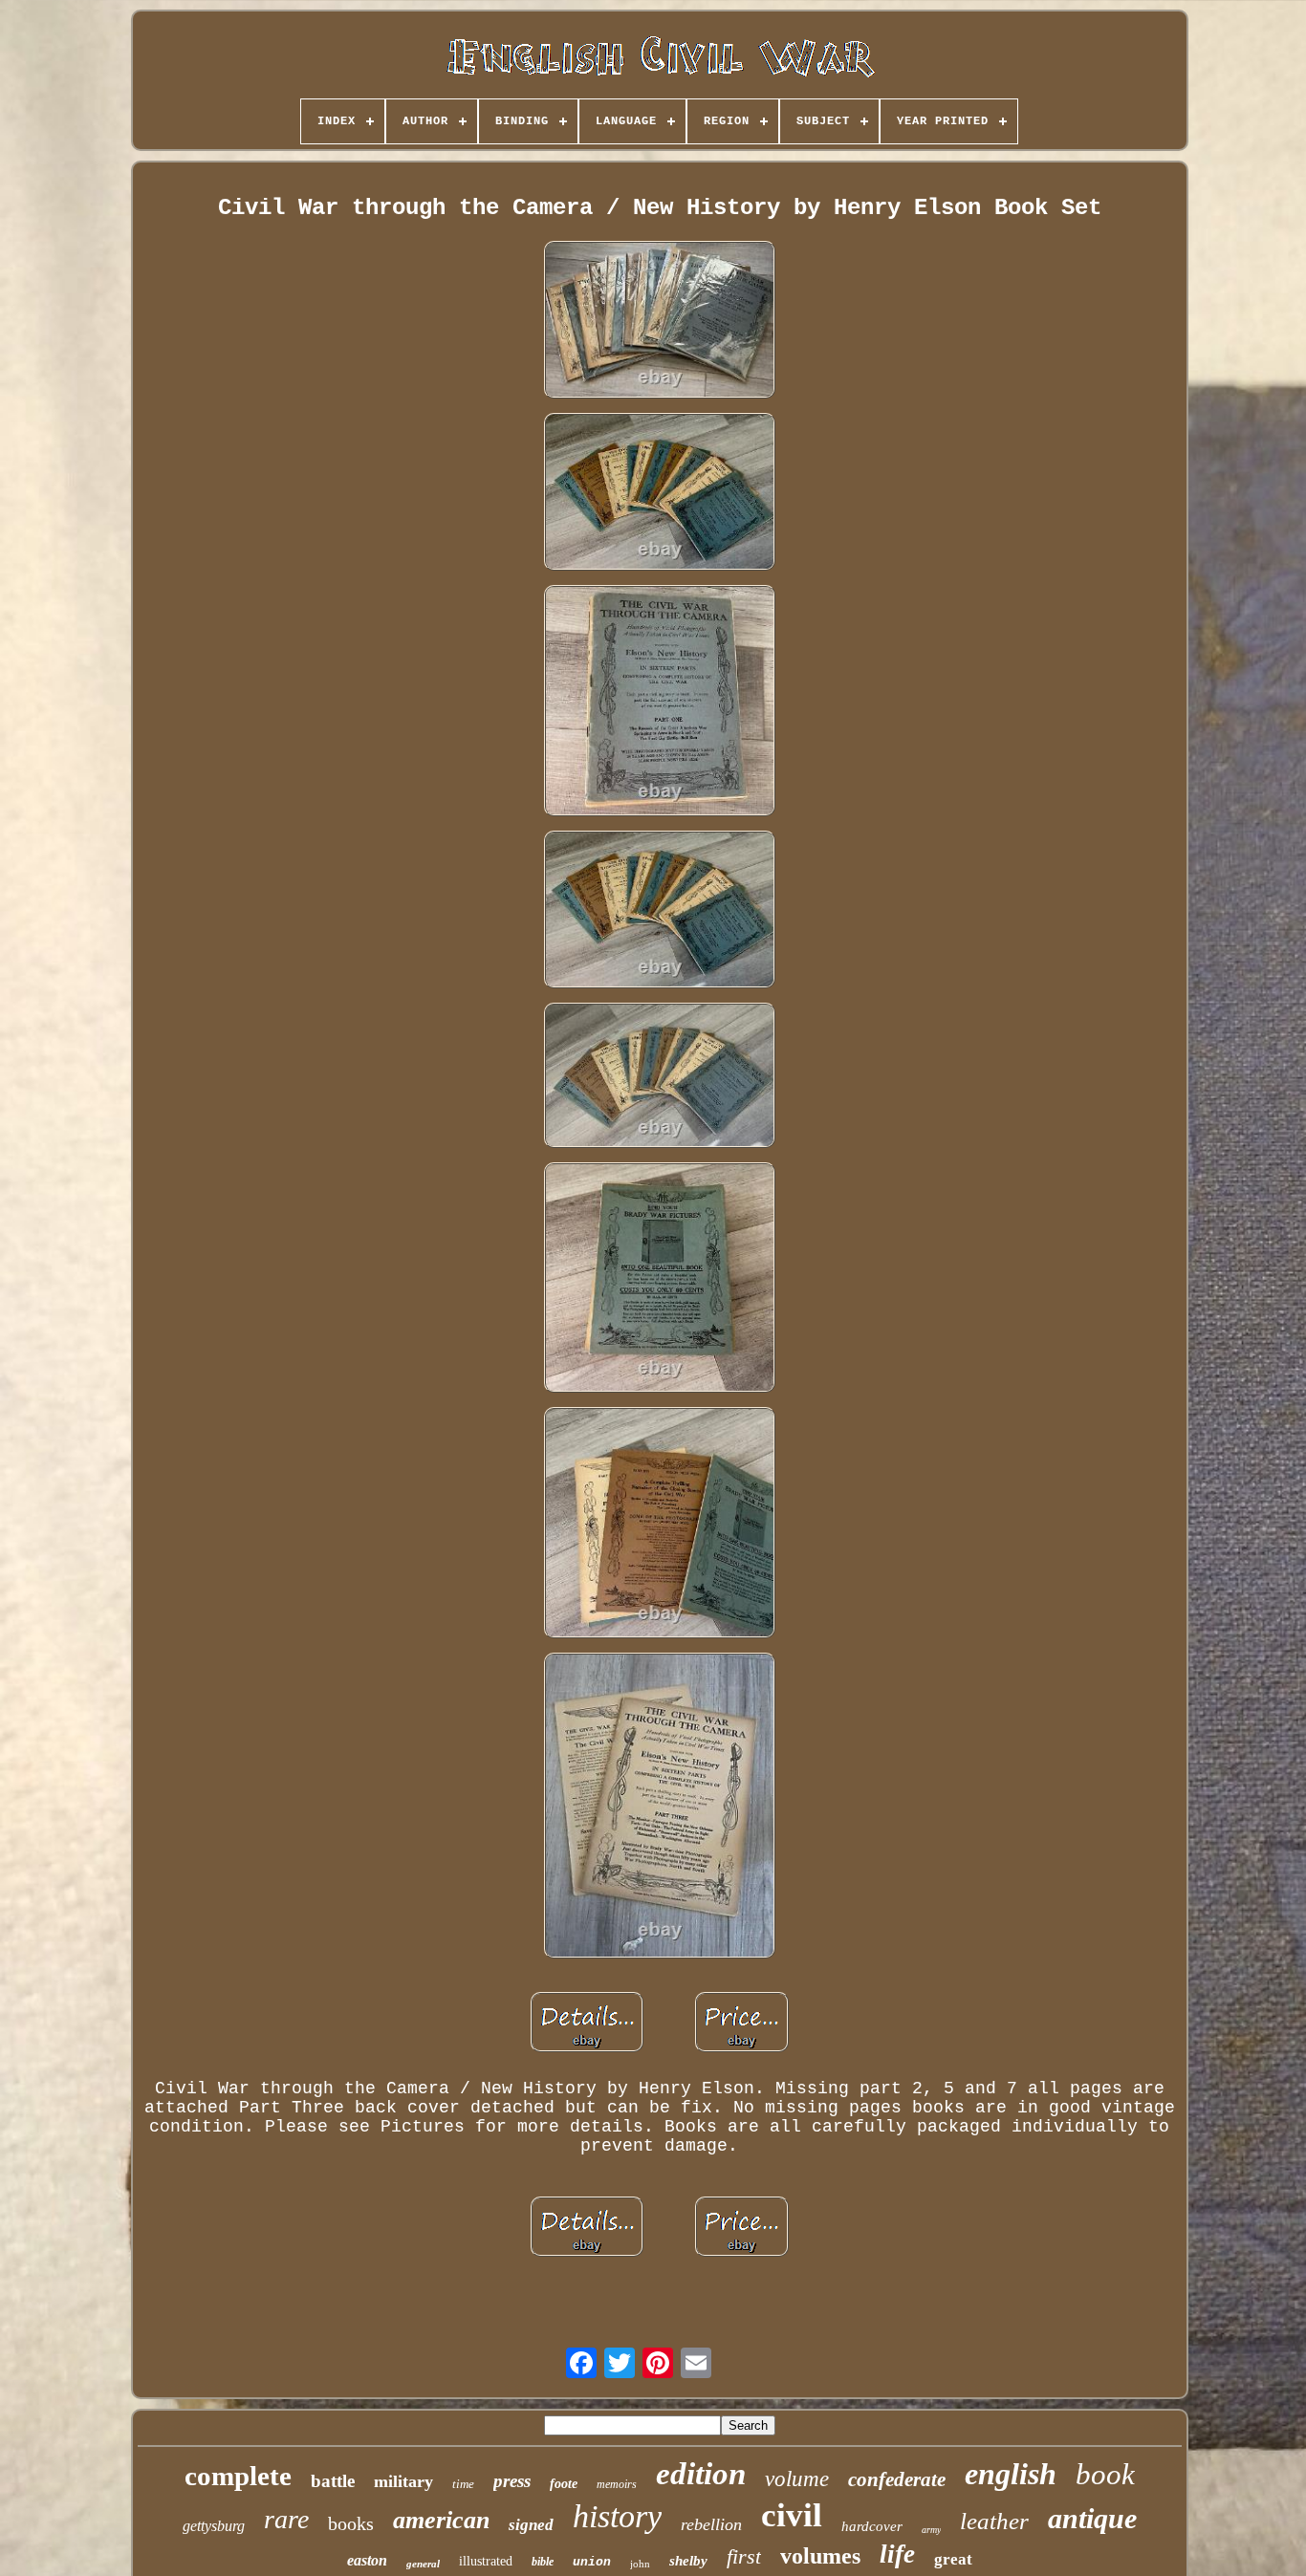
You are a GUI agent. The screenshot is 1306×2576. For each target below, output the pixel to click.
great (953, 2559)
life (897, 2554)
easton (367, 2560)
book (1105, 2474)
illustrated (486, 2561)
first (744, 2556)
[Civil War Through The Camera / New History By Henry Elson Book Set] (660, 322)
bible (543, 2562)
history (617, 2516)
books (351, 2523)
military (403, 2481)
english (1011, 2474)
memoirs (617, 2484)
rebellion (711, 2524)
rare (286, 2519)
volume (797, 2479)
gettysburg (214, 2526)
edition (701, 2474)
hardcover (872, 2526)
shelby (688, 2561)
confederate (897, 2479)
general (423, 2564)
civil (792, 2515)
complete (238, 2476)
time (463, 2484)
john (640, 2564)
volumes (820, 2556)
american (441, 2520)
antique (1092, 2518)
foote (564, 2484)
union (592, 2562)
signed (531, 2525)
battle (333, 2481)
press (512, 2481)
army (931, 2530)
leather (994, 2521)
